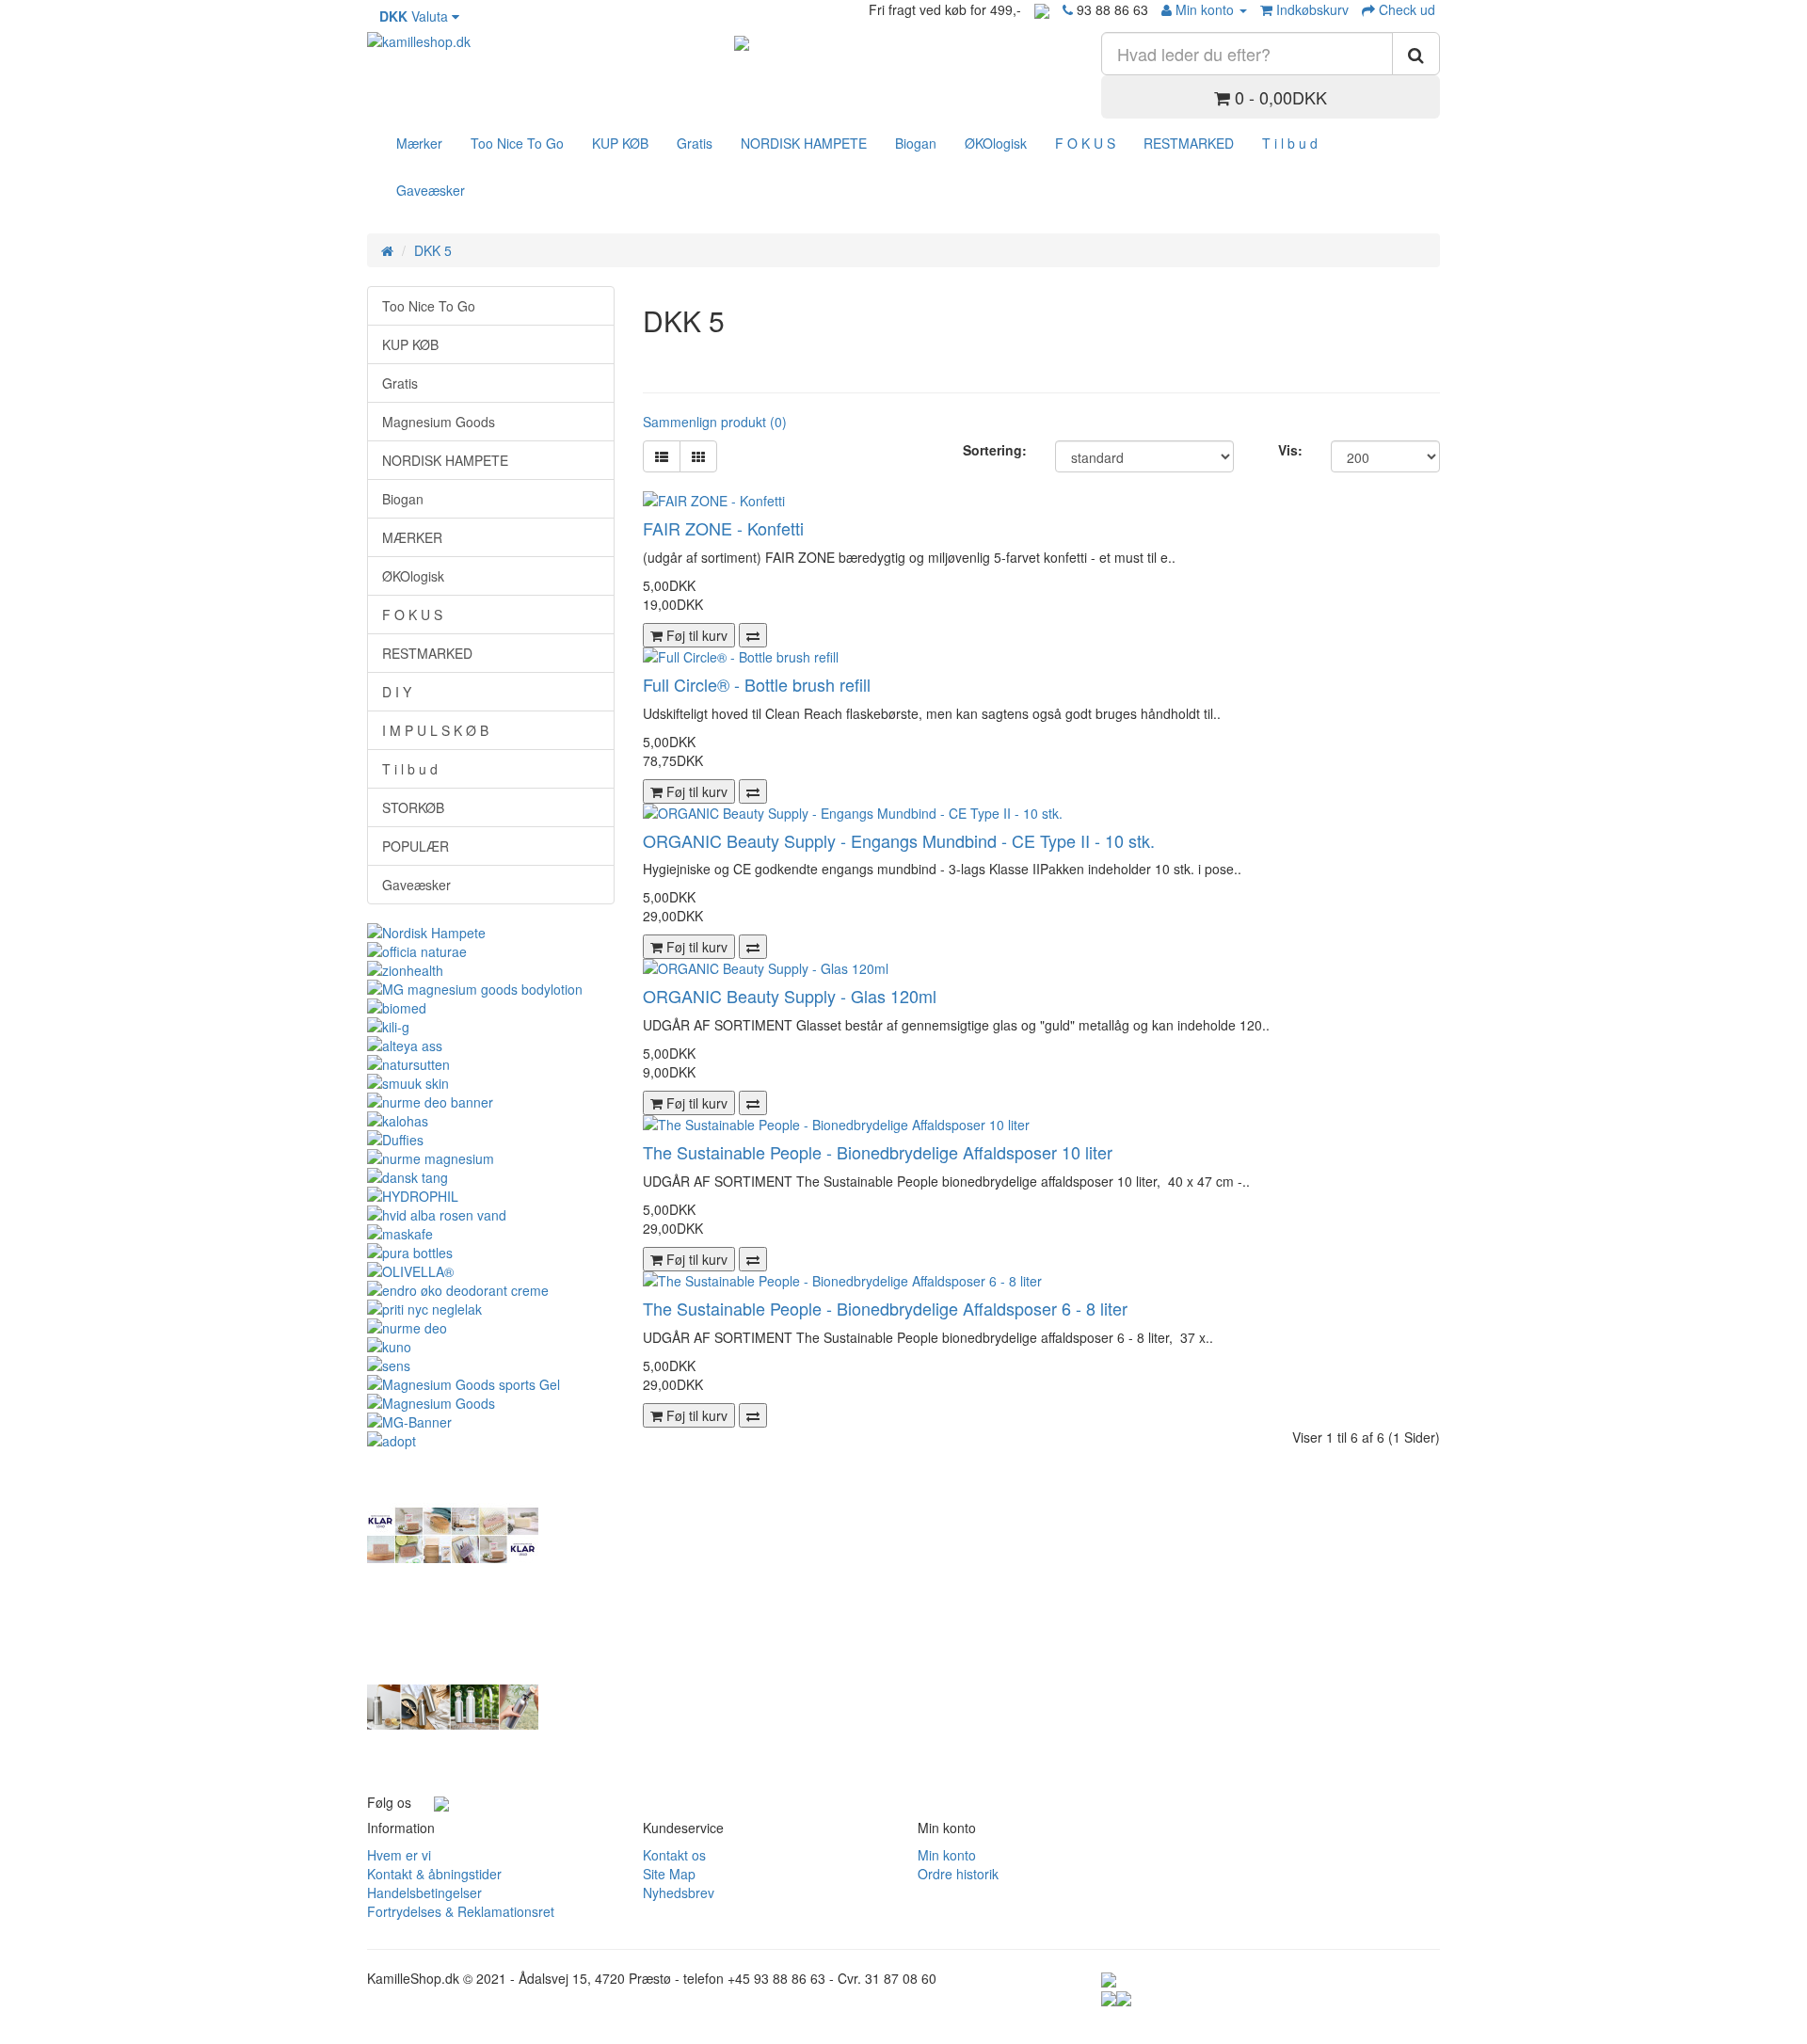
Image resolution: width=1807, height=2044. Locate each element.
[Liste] (662, 456)
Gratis (695, 143)
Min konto (947, 1855)
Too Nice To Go (517, 143)
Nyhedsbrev (679, 1892)
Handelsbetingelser (424, 1892)
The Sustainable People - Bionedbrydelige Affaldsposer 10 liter (878, 1152)
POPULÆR (416, 846)
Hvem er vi (399, 1855)
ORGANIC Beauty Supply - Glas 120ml (790, 996)
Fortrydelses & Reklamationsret (461, 1911)
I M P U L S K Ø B (435, 730)
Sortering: (995, 450)
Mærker (419, 143)
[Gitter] (698, 456)
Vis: (1290, 450)
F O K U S (1085, 143)
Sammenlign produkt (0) (715, 422)
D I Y (397, 692)
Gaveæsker (431, 190)
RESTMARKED (1189, 143)
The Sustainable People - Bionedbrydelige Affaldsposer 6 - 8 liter (885, 1308)
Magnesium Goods (439, 422)
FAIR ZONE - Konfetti (723, 528)
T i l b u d (1290, 143)
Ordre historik (958, 1874)
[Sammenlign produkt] (753, 635)
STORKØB (413, 807)
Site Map (669, 1874)
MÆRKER (412, 537)
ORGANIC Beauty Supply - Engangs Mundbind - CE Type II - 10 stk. (899, 840)
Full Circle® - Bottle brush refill (757, 684)
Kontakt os (674, 1855)
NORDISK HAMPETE (804, 143)
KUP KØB (620, 143)
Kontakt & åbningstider (434, 1874)
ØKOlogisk (996, 143)
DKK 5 (433, 250)
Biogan (916, 143)
